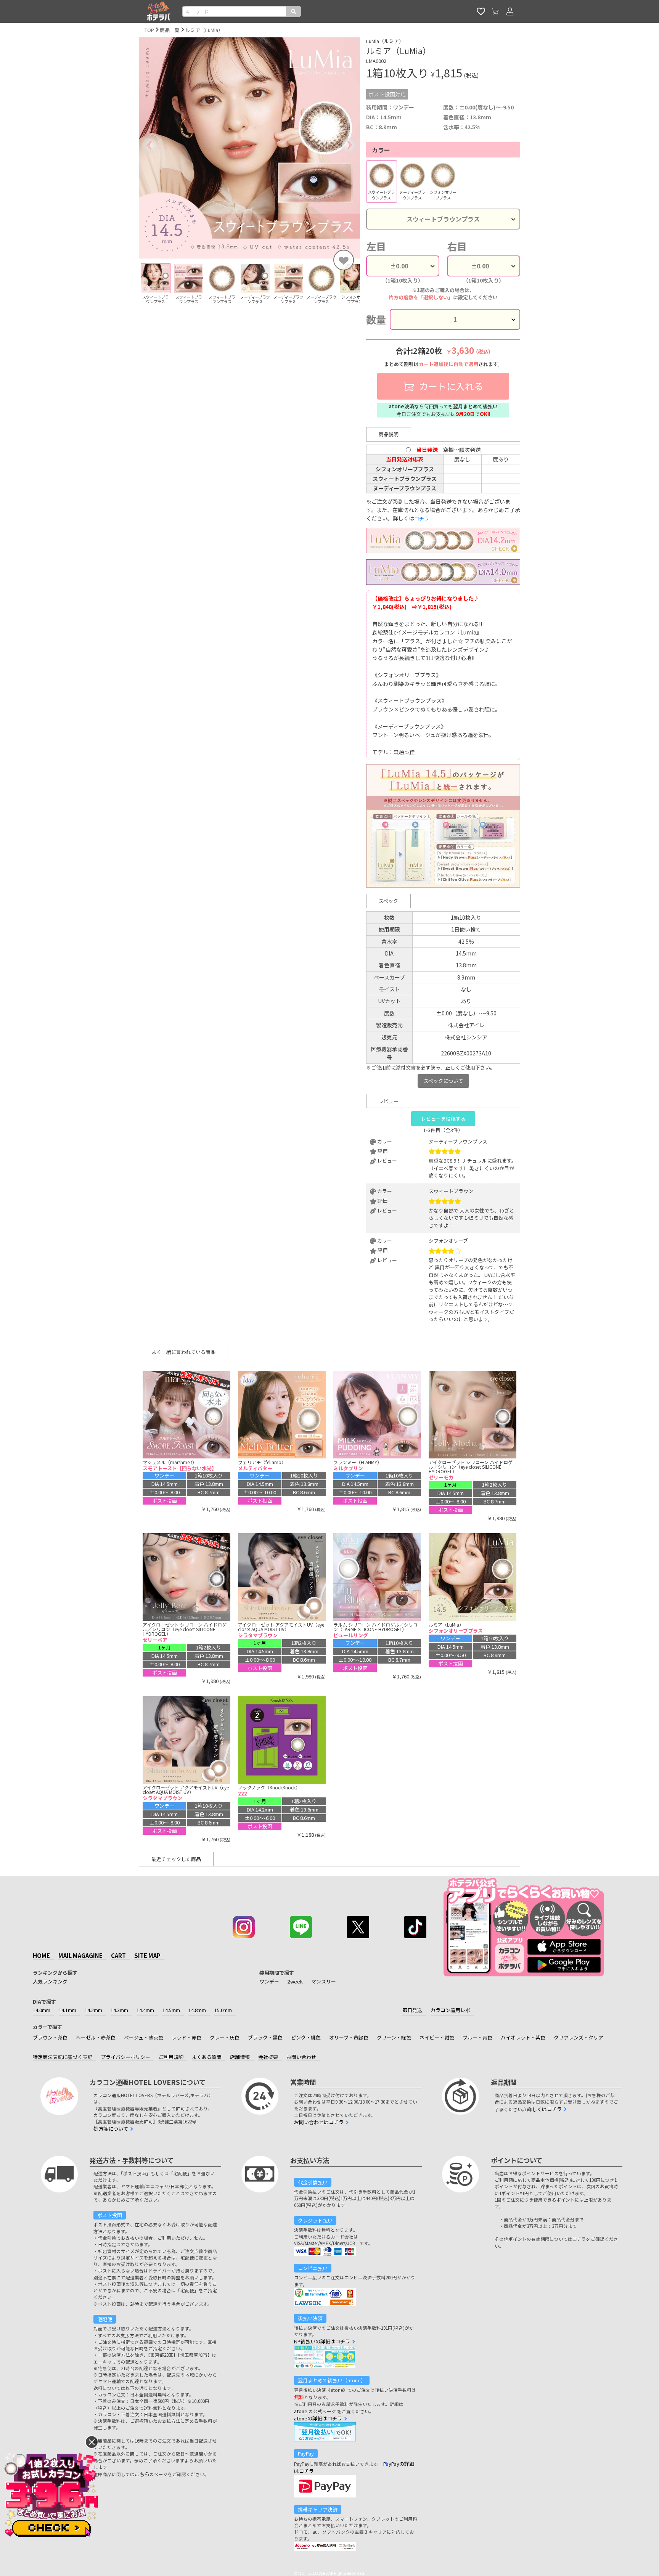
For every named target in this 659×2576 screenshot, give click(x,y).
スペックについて (443, 1081)
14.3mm (119, 2010)
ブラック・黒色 (265, 2037)
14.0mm (42, 2010)
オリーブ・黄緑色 (349, 2037)
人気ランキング (50, 1981)
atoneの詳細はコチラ (318, 2418)
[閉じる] (92, 2442)
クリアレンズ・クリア (579, 2037)
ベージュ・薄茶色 (144, 2037)
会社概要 (268, 2057)
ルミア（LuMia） (204, 30)
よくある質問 (207, 2057)
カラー (381, 150)
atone (301, 2411)
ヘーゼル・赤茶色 (96, 2037)
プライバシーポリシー (125, 2057)
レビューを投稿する (443, 1119)
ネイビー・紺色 (437, 2037)
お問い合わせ (301, 2057)
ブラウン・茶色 (50, 2037)
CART (118, 1955)
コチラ (422, 518)
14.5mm (171, 2010)
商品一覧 (170, 30)
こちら (142, 2474)
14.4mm (145, 2010)
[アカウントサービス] (510, 11)
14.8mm (197, 2010)
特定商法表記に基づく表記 (63, 2057)
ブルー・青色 (477, 2037)
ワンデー (269, 1981)
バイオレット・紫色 (523, 2037)
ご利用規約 (171, 2057)
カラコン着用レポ (450, 2010)
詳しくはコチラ (544, 2109)
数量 (376, 319)
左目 (376, 246)
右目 (457, 246)
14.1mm (68, 2010)
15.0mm (223, 2010)
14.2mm (93, 2010)
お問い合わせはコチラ (319, 2122)
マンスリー (324, 1981)
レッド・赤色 (186, 2037)
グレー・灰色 (225, 2037)
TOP (149, 30)
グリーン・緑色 (394, 2037)
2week (295, 1981)
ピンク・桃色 (306, 2037)
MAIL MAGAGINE (80, 1955)
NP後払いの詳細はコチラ (322, 2341)
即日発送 (412, 2010)
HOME (41, 1955)
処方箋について (111, 2129)
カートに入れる (450, 386)
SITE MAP (147, 1955)
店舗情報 (240, 2057)
